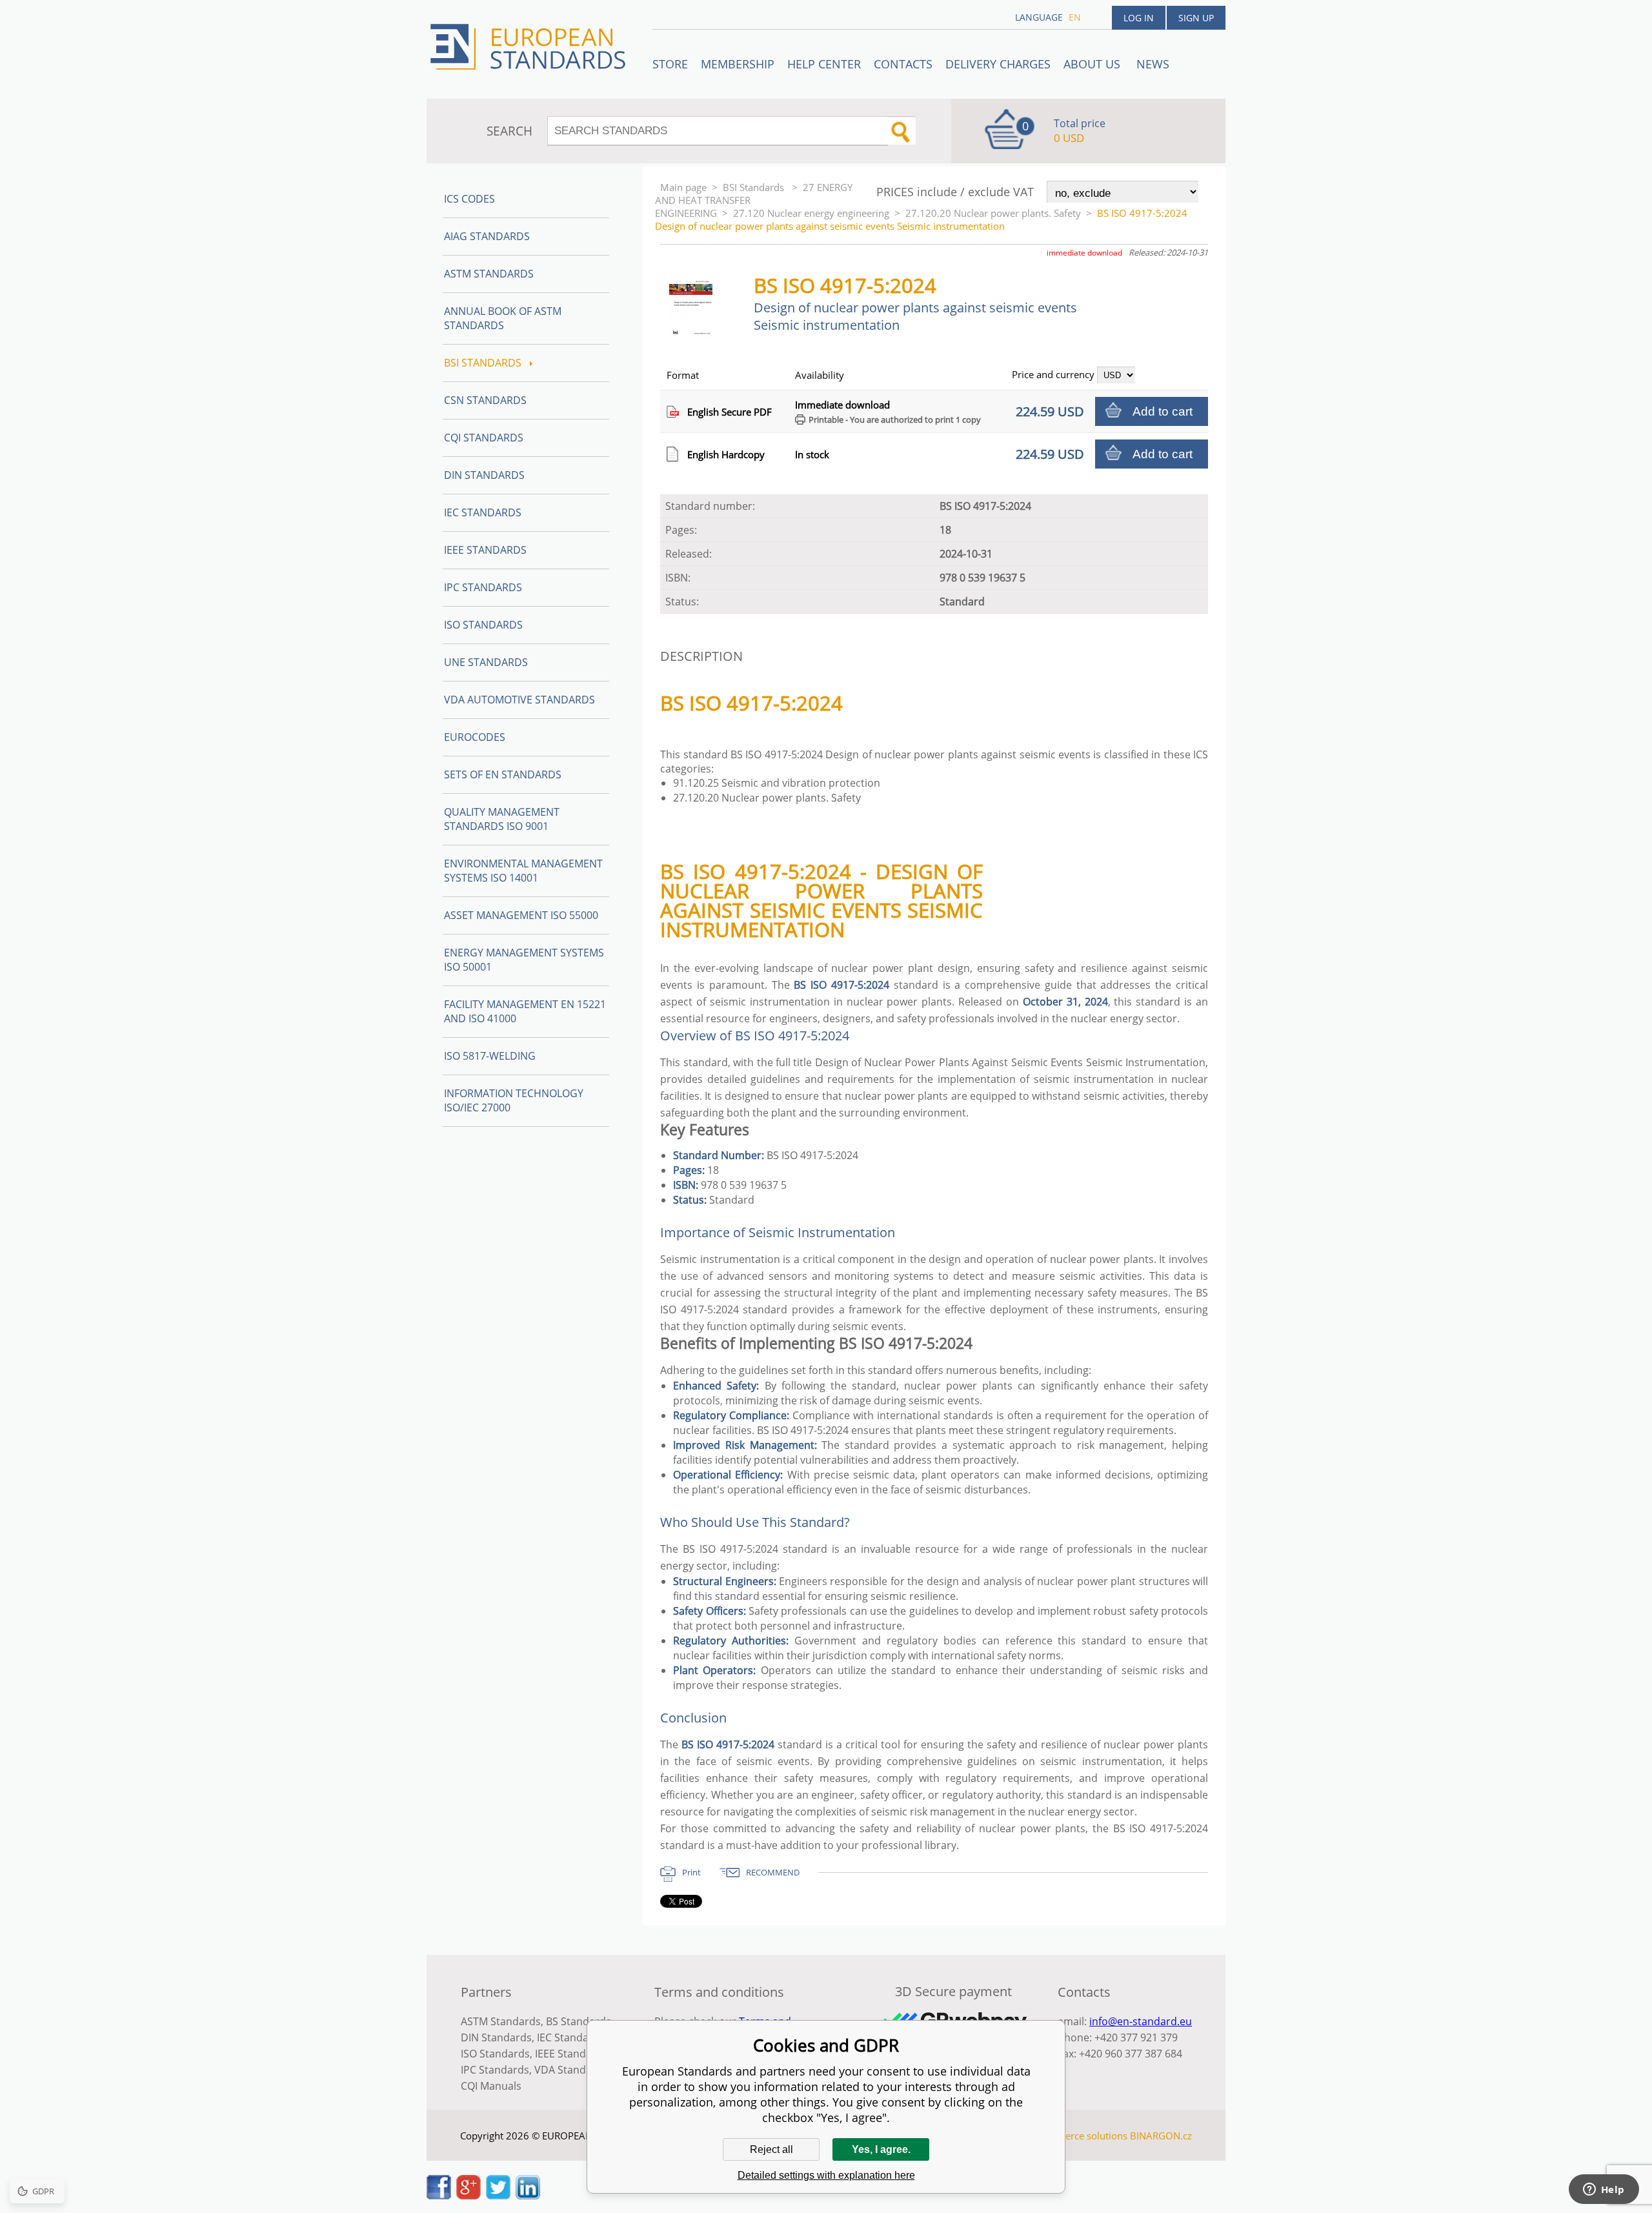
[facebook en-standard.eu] (439, 2196)
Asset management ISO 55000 (521, 915)
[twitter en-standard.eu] (498, 2196)
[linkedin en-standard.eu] (528, 2196)
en (1075, 17)
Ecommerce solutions (1080, 2136)
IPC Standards (483, 587)
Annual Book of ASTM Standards (503, 318)
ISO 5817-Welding (490, 1056)
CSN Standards (485, 400)
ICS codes (469, 199)
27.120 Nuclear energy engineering (811, 213)
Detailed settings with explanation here (826, 2175)
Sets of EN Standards (503, 774)
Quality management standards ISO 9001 (502, 819)
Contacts (903, 64)
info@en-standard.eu (1141, 2021)
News (1153, 64)
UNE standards (486, 662)
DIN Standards (484, 475)
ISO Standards (483, 625)
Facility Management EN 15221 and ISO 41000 (525, 1011)
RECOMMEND (773, 1872)
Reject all (771, 2149)
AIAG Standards (487, 236)
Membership (738, 64)
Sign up (1196, 18)
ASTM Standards (489, 274)
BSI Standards (755, 187)
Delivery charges (998, 64)
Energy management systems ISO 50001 (524, 960)
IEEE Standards (485, 550)
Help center (824, 64)
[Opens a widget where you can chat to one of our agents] (1604, 2190)
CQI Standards (484, 438)
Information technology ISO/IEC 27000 (514, 1100)
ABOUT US (1093, 64)
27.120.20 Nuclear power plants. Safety (993, 213)
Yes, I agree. (881, 2149)
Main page (683, 187)
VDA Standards (571, 2070)
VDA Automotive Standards (519, 700)
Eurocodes (475, 737)
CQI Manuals (491, 2086)
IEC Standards (483, 512)
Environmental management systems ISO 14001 (523, 871)
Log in (1139, 18)
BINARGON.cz (1161, 2136)
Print (691, 1872)
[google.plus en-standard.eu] (468, 2196)
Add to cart (1163, 411)
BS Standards (579, 2021)
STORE (670, 64)
